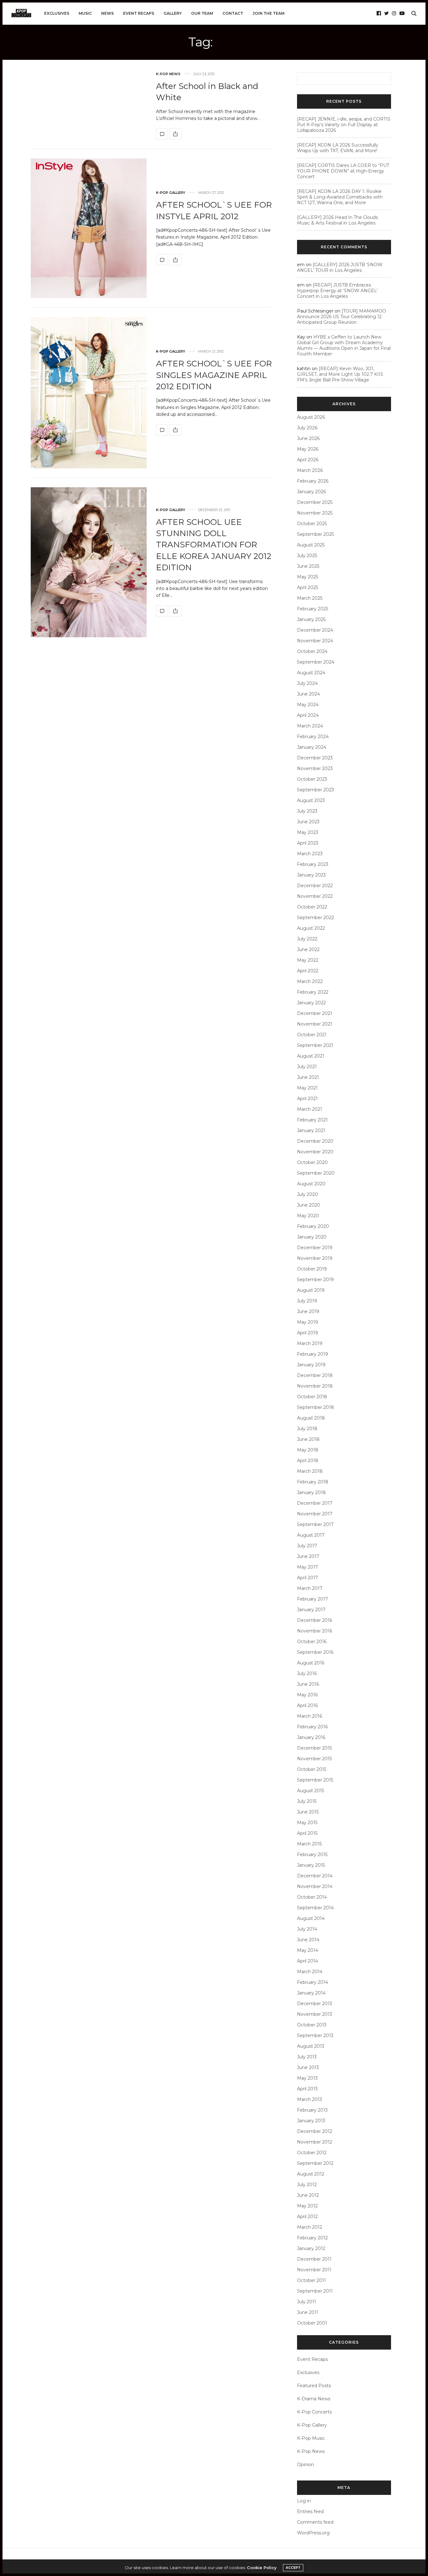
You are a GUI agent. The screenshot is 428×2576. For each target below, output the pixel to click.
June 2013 (308, 2067)
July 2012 (307, 2185)
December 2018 (315, 1375)
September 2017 (315, 1524)
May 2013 (307, 2078)
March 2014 (310, 1972)
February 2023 (313, 864)
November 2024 (315, 641)
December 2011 (314, 2259)
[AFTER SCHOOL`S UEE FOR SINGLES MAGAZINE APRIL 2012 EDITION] (89, 393)
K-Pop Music (311, 2438)
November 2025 (315, 513)
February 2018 (313, 1482)
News (107, 13)
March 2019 (310, 1343)
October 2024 (312, 651)
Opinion (305, 2465)
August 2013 (311, 2046)
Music (85, 13)
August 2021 (311, 1056)
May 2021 (307, 1088)
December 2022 (315, 886)
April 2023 (308, 843)
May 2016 (307, 1695)
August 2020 (311, 1184)
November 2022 (315, 896)
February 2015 (312, 1854)
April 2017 (308, 1578)
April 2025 (308, 587)
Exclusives (57, 13)
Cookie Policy (262, 2568)
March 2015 (309, 1844)
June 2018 (308, 1439)
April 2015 (307, 1833)
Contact (233, 13)
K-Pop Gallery (171, 193)
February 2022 (313, 992)
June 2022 (308, 949)
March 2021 (310, 1109)
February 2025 (313, 609)
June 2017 (308, 1556)
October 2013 (312, 2025)
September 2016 (315, 1652)
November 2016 (315, 1631)
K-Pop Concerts (314, 2412)
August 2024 (311, 673)
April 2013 (307, 2089)
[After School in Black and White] (162, 134)
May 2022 (308, 960)
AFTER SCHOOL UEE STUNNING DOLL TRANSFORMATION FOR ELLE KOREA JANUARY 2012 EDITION (214, 545)
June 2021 (308, 1077)
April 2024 (308, 715)
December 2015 (314, 1748)
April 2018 (308, 1461)
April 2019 (308, 1333)
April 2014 (308, 1961)
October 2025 (312, 524)
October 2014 (312, 1897)
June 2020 (309, 1205)
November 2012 (315, 2142)
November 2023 (315, 768)
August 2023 (311, 800)
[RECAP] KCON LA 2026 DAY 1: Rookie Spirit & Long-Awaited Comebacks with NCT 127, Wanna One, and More (340, 197)
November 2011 (314, 2270)
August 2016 (311, 1663)
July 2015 (307, 1801)
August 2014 (311, 1918)
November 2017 (315, 1514)
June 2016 (308, 1684)
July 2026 (307, 428)
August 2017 (311, 1535)
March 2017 (310, 1588)
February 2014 (313, 1982)
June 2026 (308, 438)
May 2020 (308, 1216)
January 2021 (311, 1130)
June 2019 (308, 1311)
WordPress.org (313, 2533)
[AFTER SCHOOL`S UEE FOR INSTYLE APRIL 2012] (89, 228)
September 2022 (316, 918)
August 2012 (311, 2174)
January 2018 (311, 1492)
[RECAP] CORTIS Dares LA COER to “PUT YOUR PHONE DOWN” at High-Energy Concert (343, 171)
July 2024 (307, 683)
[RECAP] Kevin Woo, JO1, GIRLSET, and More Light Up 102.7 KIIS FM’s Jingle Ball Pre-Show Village (340, 374)
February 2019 (313, 1354)
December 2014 (315, 1876)
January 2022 (311, 1003)
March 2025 (310, 598)
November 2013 (315, 2014)
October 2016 (312, 1642)
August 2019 (311, 1290)
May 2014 (308, 1950)
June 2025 (308, 566)
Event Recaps (139, 13)
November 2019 (315, 1258)
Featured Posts (314, 2386)
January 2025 (311, 619)
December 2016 (315, 1620)
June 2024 (308, 694)
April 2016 (307, 1705)
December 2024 (315, 630)
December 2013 (315, 2004)
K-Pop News (168, 74)
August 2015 (311, 1791)
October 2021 (312, 1035)
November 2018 (315, 1386)
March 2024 (310, 726)
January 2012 (311, 2248)
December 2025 (315, 502)
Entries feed (310, 2511)
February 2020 (313, 1226)
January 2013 (311, 2121)
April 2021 (307, 1099)
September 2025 (315, 534)
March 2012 (310, 2227)
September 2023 (316, 790)
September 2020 (316, 1173)
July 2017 (307, 1546)
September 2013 (315, 2035)
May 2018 (308, 1450)
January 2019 (311, 1365)
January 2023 (311, 875)
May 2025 (308, 577)
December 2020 (315, 1141)
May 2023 (308, 832)
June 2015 (308, 1812)
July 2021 (307, 1067)
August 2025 (311, 545)
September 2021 (315, 1045)
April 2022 (308, 971)
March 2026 (310, 470)
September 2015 (315, 1780)
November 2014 (315, 1886)
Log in (304, 2501)
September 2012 (315, 2163)
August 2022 (311, 928)
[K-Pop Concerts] (21, 13)
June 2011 (308, 2312)
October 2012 (312, 2153)
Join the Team (269, 13)
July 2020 (308, 1194)
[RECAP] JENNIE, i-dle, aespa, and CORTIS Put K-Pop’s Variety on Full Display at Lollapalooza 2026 (344, 125)
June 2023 (308, 822)
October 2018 (312, 1397)
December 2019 (315, 1248)
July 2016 (307, 1673)
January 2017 (311, 1610)
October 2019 (312, 1269)
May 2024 (308, 705)
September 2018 (316, 1407)
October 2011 (311, 2280)
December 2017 (315, 1503)
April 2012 (307, 2216)
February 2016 (312, 1727)
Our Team (202, 13)
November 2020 (315, 1152)
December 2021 (315, 1013)
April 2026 (308, 460)
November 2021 (315, 1024)
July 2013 (307, 2057)
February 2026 (313, 481)
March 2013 (310, 2099)
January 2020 (312, 1237)
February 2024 (313, 737)
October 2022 (312, 907)
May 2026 (308, 449)
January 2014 (311, 1993)
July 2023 (307, 811)
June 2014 (308, 1940)
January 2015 (311, 1865)
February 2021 (312, 1120)
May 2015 (307, 1823)
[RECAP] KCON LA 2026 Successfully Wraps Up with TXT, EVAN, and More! (338, 148)
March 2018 (310, 1471)
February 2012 (312, 2238)
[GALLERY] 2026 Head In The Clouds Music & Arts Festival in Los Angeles (337, 220)
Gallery (173, 13)
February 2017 (313, 1599)
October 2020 (312, 1162)
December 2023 (315, 758)
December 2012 (315, 2131)
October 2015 (312, 1769)
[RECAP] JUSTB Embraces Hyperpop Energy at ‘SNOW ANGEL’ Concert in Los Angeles (337, 291)
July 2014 (307, 1929)
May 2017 (308, 1567)
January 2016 (311, 1737)
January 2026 (311, 492)
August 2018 (311, 1418)
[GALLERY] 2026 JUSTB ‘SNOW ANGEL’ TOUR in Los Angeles (340, 267)
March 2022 (310, 981)
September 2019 (315, 1280)
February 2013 (312, 2110)
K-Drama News (314, 2399)
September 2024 (316, 662)
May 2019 (308, 1322)
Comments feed (315, 2522)
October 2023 (312, 779)
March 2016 (310, 1716)
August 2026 (311, 417)
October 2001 (312, 2323)
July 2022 (307, 939)
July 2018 (307, 1429)
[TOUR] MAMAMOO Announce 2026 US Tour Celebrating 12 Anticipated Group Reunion (342, 317)
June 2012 (308, 2195)
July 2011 (307, 2302)
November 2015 (314, 1759)
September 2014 (315, 1908)
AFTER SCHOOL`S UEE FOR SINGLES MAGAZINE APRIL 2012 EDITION (214, 375)
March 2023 (310, 854)
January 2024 (312, 747)
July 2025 (307, 556)
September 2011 (315, 2291)
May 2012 (307, 2206)
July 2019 (307, 1301)
